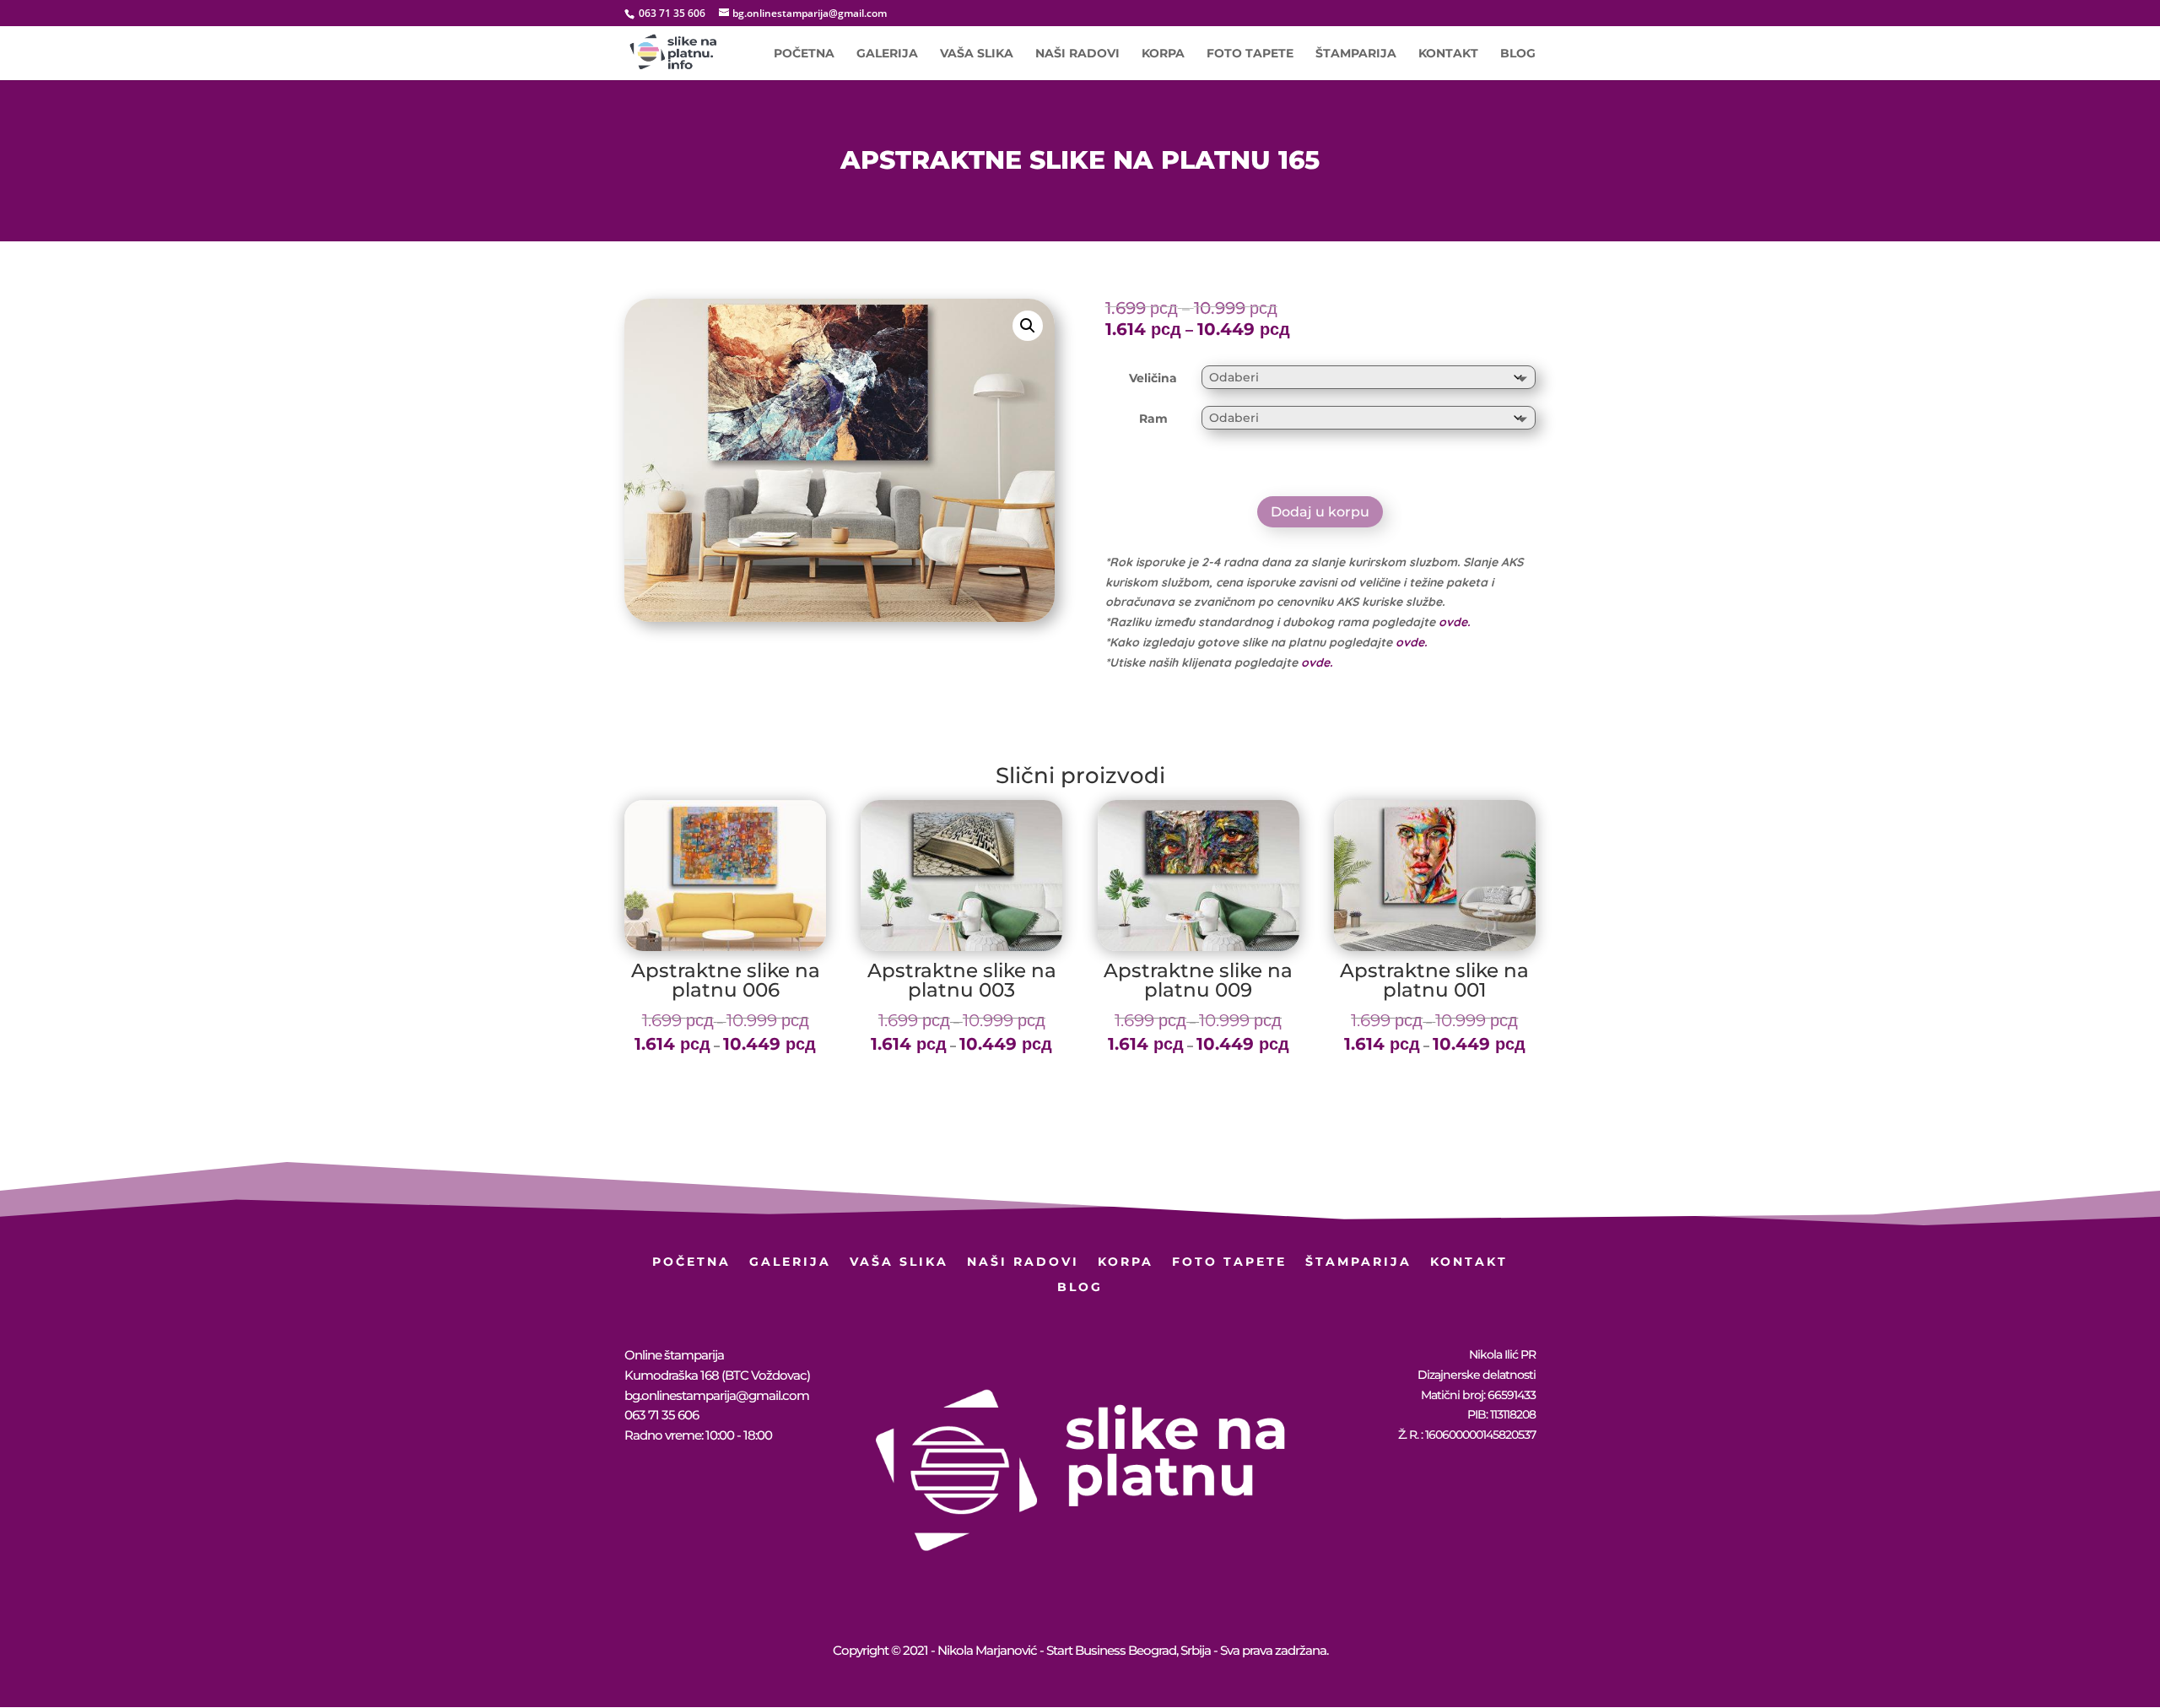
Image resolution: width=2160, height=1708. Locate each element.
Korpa (1163, 54)
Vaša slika (977, 54)
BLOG (1518, 54)
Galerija (887, 54)
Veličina (1153, 378)
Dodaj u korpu (1320, 512)
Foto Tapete (1250, 54)
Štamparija (1356, 54)
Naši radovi (1077, 54)
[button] (1028, 326)
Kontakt (1448, 54)
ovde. (1454, 622)
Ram (1153, 419)
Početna (804, 54)
